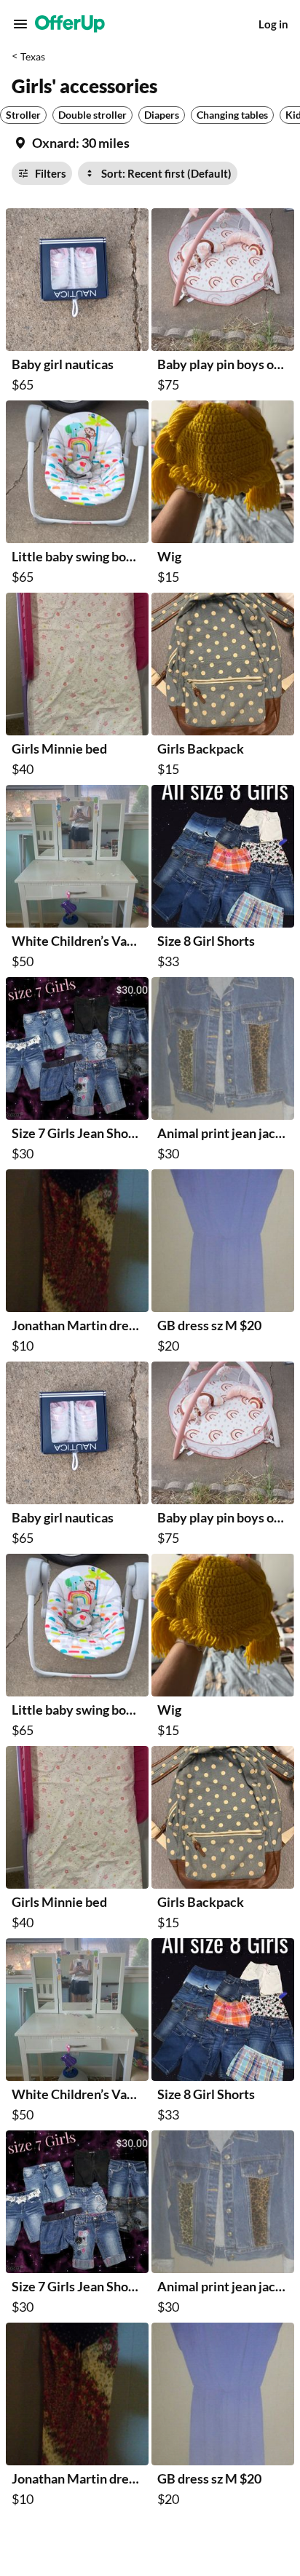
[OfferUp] (70, 24)
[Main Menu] (20, 24)
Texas (33, 56)
